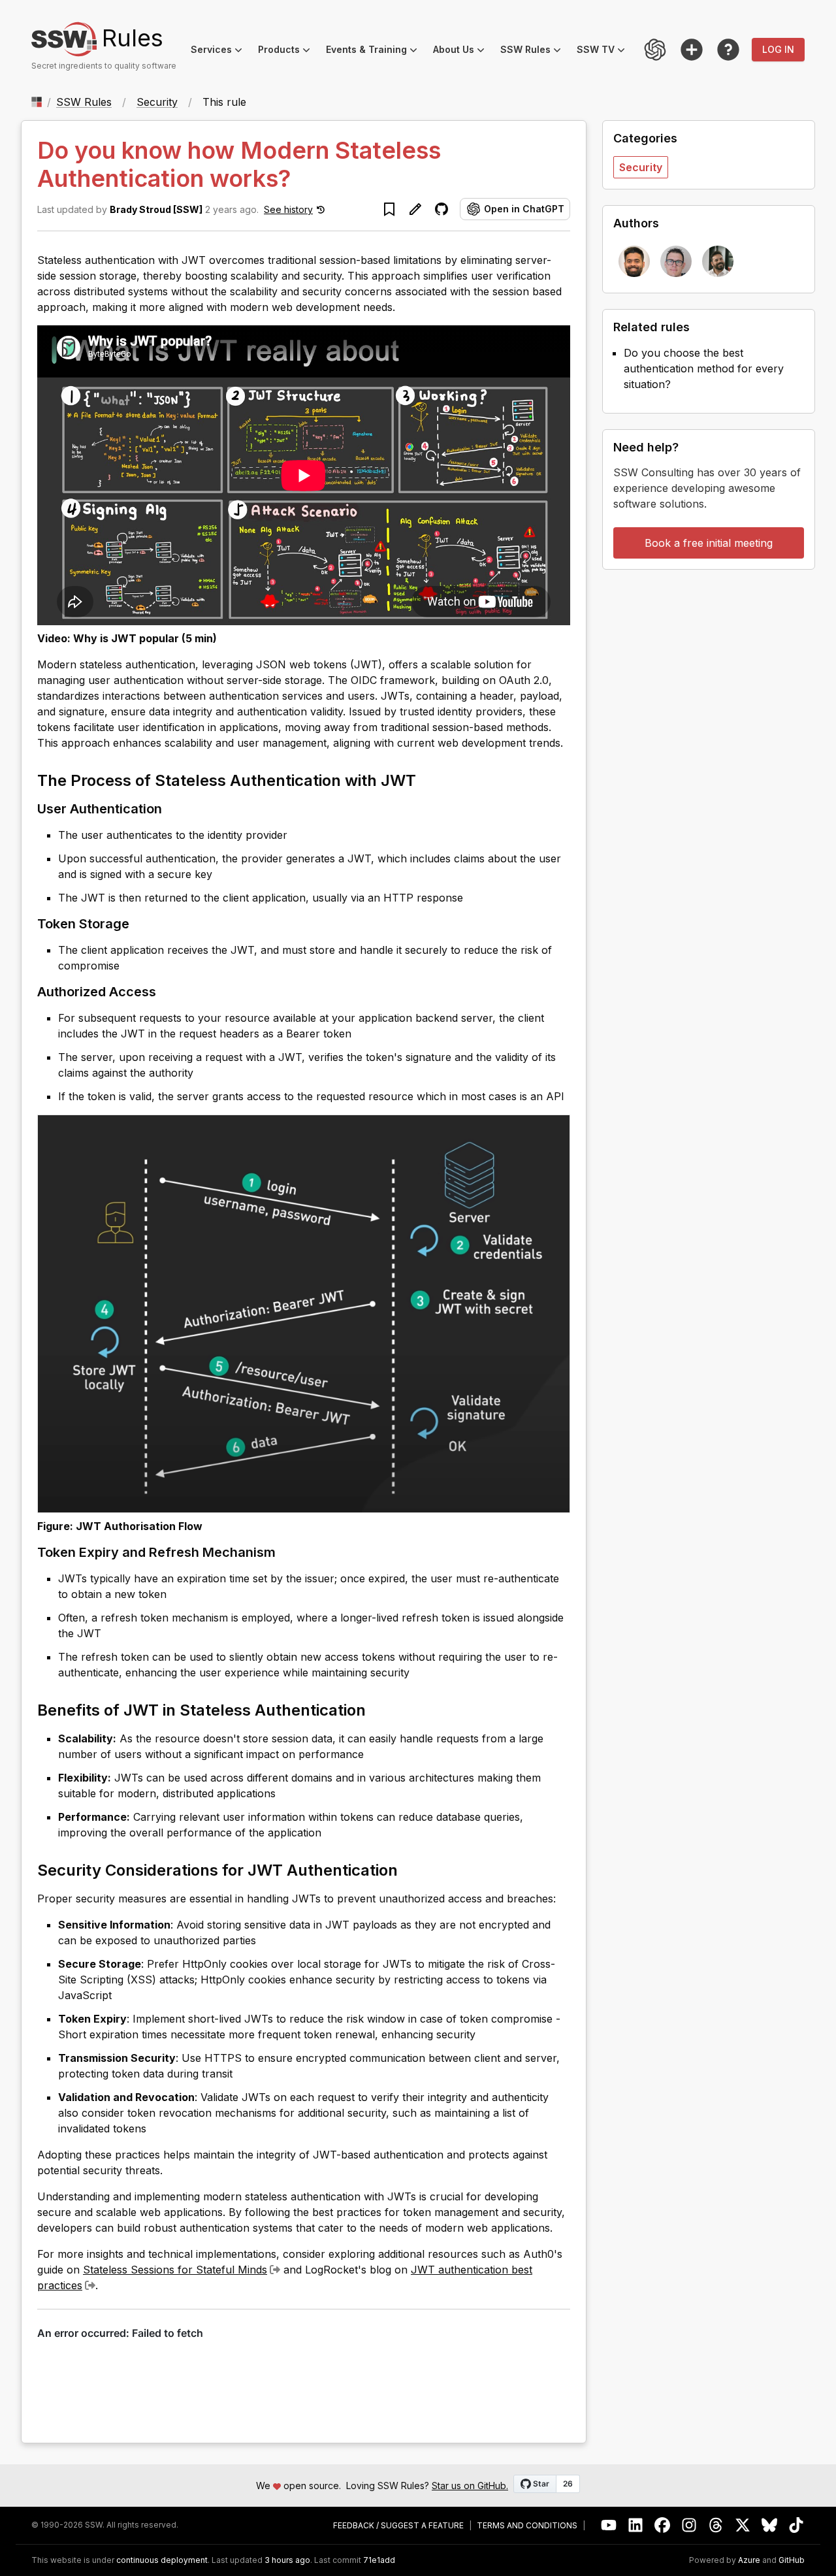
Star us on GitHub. (470, 2486)
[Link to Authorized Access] (167, 991)
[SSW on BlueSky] (770, 2525)
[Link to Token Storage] (140, 923)
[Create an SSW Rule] (692, 50)
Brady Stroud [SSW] (156, 209)
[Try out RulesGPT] (655, 50)
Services (220, 51)
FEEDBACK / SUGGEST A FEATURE (398, 2526)
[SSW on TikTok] (796, 2525)
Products (288, 51)
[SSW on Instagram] (689, 2525)
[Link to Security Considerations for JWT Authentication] (410, 1869)
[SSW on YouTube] (609, 2525)
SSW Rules (535, 51)
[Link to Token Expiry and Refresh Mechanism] (286, 1552)
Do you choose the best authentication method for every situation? (704, 368)
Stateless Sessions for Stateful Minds (175, 2270)
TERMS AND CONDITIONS (527, 2526)
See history (288, 209)
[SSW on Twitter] (743, 2525)
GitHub (792, 2560)
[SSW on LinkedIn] (636, 2525)
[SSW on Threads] (716, 2525)
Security (157, 102)
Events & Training (376, 51)
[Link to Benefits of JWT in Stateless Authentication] (378, 1709)
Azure (749, 2560)
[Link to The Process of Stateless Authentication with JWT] (428, 779)
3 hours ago (287, 2560)
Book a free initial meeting (709, 543)
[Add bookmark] (389, 209)
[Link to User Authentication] (172, 808)
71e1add (379, 2560)
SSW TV (605, 51)
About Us (463, 51)
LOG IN (778, 49)
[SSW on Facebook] (663, 2525)
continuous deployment (162, 2560)
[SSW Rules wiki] (728, 50)
